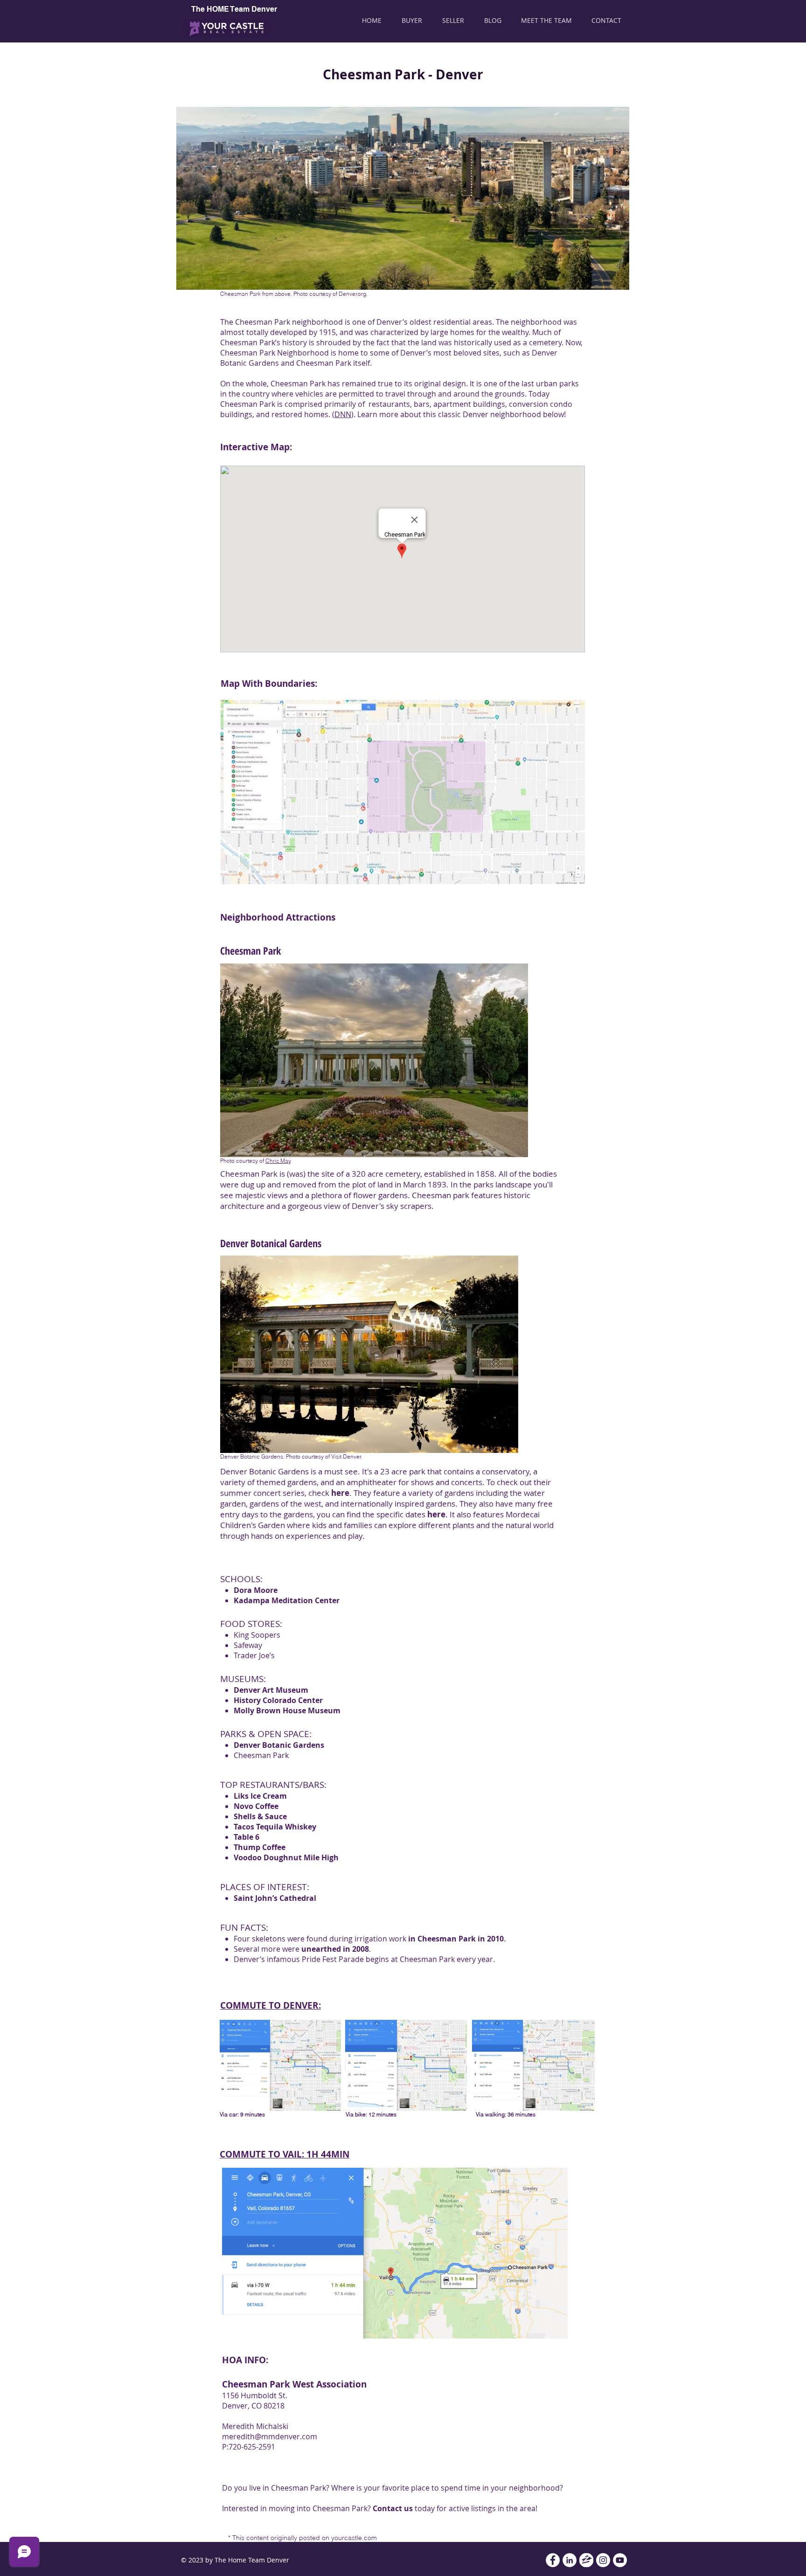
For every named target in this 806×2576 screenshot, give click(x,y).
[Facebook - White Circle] (553, 2560)
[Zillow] (586, 2560)
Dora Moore (256, 1590)
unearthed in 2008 (335, 1949)
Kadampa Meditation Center (287, 1600)
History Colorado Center (278, 1700)
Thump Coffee (260, 1847)
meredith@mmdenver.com (270, 2436)
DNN (343, 414)
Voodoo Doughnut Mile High (286, 1857)
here (340, 1493)
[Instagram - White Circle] (603, 2560)
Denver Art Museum (271, 1690)
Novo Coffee (256, 1806)
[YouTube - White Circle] (620, 2560)
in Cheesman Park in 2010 (456, 1939)
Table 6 (247, 1837)
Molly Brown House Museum (287, 1710)
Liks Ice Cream (260, 1796)
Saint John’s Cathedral (275, 1898)
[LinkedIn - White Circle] (570, 2560)
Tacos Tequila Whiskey (275, 1827)
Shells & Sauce (260, 1816)
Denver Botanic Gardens (279, 1745)
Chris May (278, 1161)
